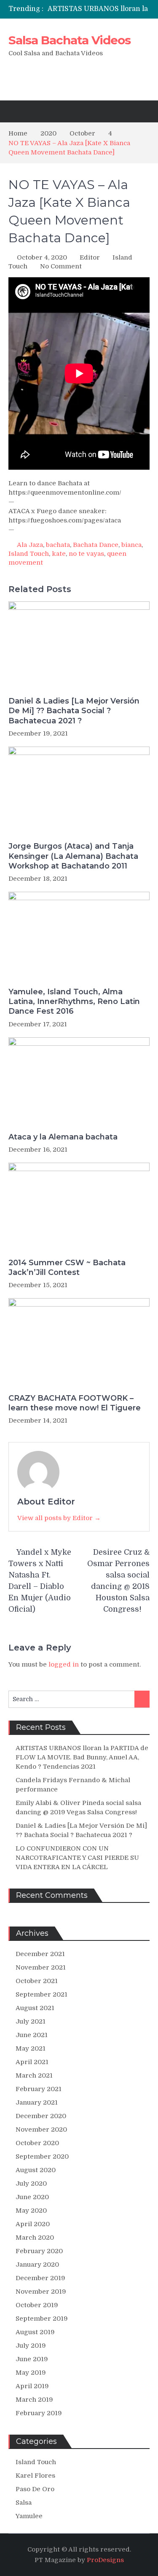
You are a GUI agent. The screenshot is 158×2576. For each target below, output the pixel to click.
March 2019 (34, 2400)
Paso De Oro (35, 2489)
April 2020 (33, 2224)
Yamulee (29, 2516)
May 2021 (31, 2048)
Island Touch (29, 554)
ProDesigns (105, 2560)
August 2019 (35, 2332)
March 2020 (35, 2238)
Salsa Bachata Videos (70, 40)
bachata (58, 545)
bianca (131, 545)
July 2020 (31, 2184)
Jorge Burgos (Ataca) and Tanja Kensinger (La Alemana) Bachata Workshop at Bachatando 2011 (73, 856)
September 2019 (42, 2319)
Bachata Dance (96, 545)
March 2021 (34, 2075)
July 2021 (31, 2021)
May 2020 (31, 2211)
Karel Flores (35, 2476)
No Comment (61, 266)
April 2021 (32, 2062)
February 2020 (39, 2251)
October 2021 (37, 1981)
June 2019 (32, 2359)
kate (59, 554)
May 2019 (31, 2373)
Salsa (24, 2503)
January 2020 (37, 2265)
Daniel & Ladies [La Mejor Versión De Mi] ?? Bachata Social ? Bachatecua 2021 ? (74, 711)
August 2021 (35, 2008)
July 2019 (31, 2346)
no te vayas (86, 554)
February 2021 (39, 2089)
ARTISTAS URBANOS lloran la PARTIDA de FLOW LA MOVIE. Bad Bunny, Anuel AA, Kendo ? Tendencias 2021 (82, 1757)
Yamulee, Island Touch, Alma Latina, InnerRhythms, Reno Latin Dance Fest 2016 (74, 1002)
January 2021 (37, 2102)
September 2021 (42, 1994)
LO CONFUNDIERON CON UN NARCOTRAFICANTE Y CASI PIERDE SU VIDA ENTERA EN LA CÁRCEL (77, 1858)
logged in (64, 1664)
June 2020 (32, 2197)
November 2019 (41, 2292)
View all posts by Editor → (59, 1518)
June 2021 (32, 2035)
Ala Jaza (30, 545)
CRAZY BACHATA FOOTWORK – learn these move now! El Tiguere (75, 1403)
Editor (90, 257)
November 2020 (41, 2130)
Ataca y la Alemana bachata (63, 1137)
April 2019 (32, 2386)
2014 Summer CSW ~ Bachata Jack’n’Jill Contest (67, 1268)
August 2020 (36, 2170)
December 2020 (41, 2116)
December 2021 (40, 1954)
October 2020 (37, 2143)
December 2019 (40, 2278)
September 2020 (42, 2157)
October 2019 (37, 2305)
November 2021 (41, 1967)
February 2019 (39, 2413)
